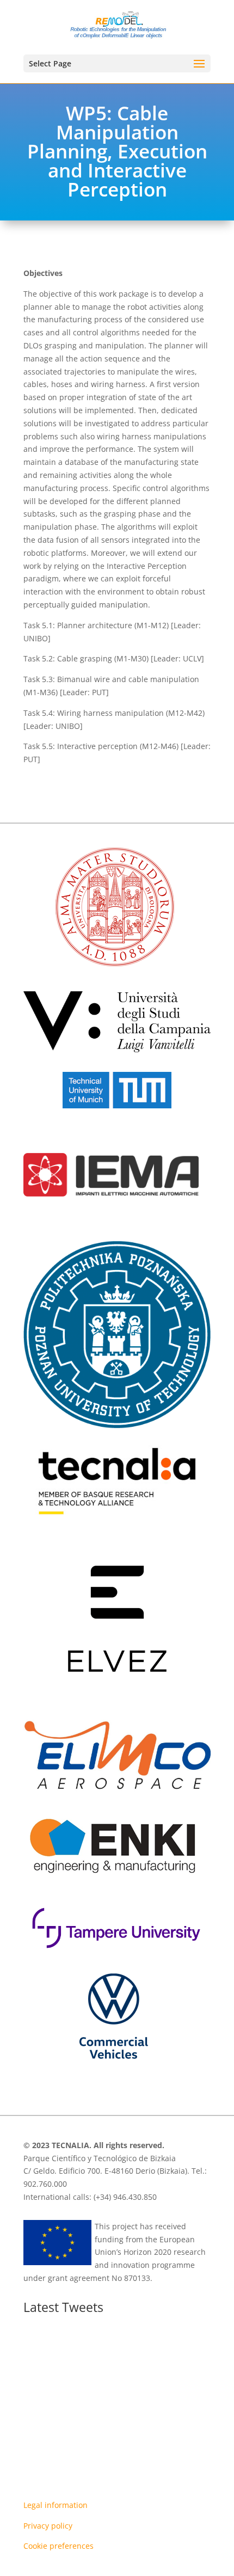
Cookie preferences (59, 2546)
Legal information (56, 2505)
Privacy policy (48, 2526)
